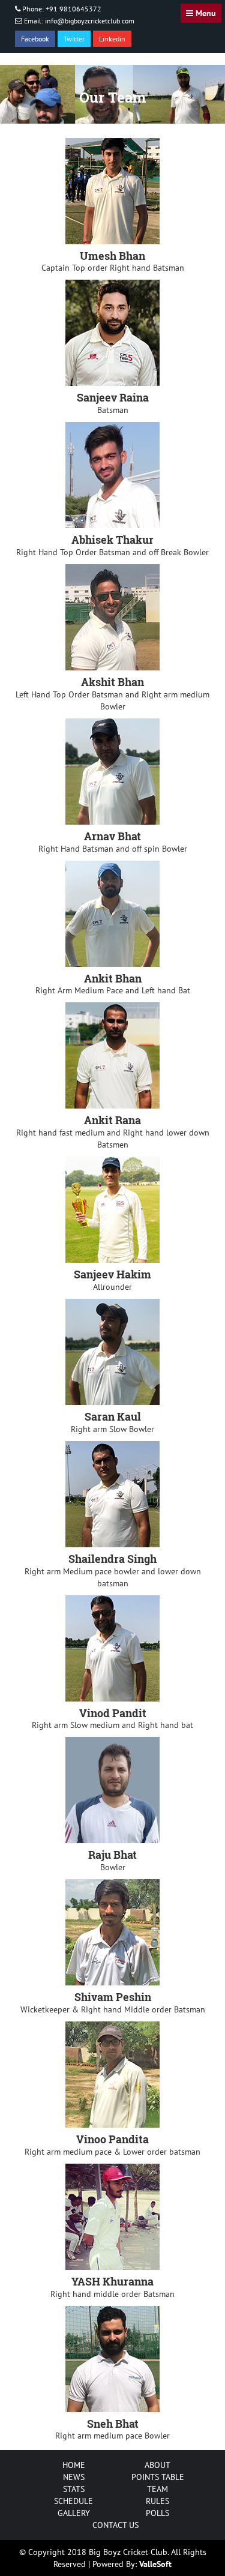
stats (74, 2489)
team (157, 2489)
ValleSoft (155, 2564)
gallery (74, 2513)
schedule (73, 2501)
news (74, 2477)
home (74, 2465)
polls (157, 2513)
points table (158, 2477)
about (157, 2465)
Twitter (74, 39)
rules (157, 2501)
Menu (205, 13)
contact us (115, 2525)
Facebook (35, 39)
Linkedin (112, 39)
